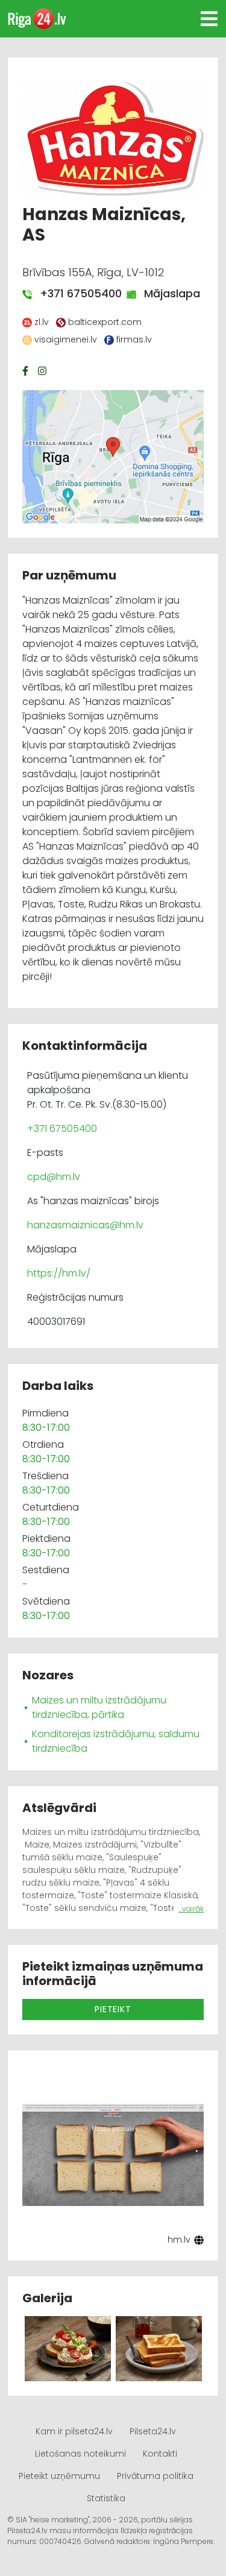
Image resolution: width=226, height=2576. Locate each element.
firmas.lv (134, 339)
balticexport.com (105, 322)
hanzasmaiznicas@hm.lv (85, 1225)
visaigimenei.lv (66, 339)
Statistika (106, 2498)
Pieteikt (113, 2009)
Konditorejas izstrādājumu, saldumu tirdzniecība (116, 1741)
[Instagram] (43, 371)
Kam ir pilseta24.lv (74, 2431)
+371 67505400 (74, 293)
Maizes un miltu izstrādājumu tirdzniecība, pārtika (99, 1707)
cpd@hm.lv (54, 1177)
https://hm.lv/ (59, 1273)
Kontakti (160, 2454)
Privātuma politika (155, 2476)
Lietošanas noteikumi (80, 2454)
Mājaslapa (166, 293)
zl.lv (42, 322)
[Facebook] (27, 371)
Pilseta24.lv (153, 2431)
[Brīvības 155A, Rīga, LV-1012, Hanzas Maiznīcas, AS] (113, 456)
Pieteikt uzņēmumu (59, 2476)
